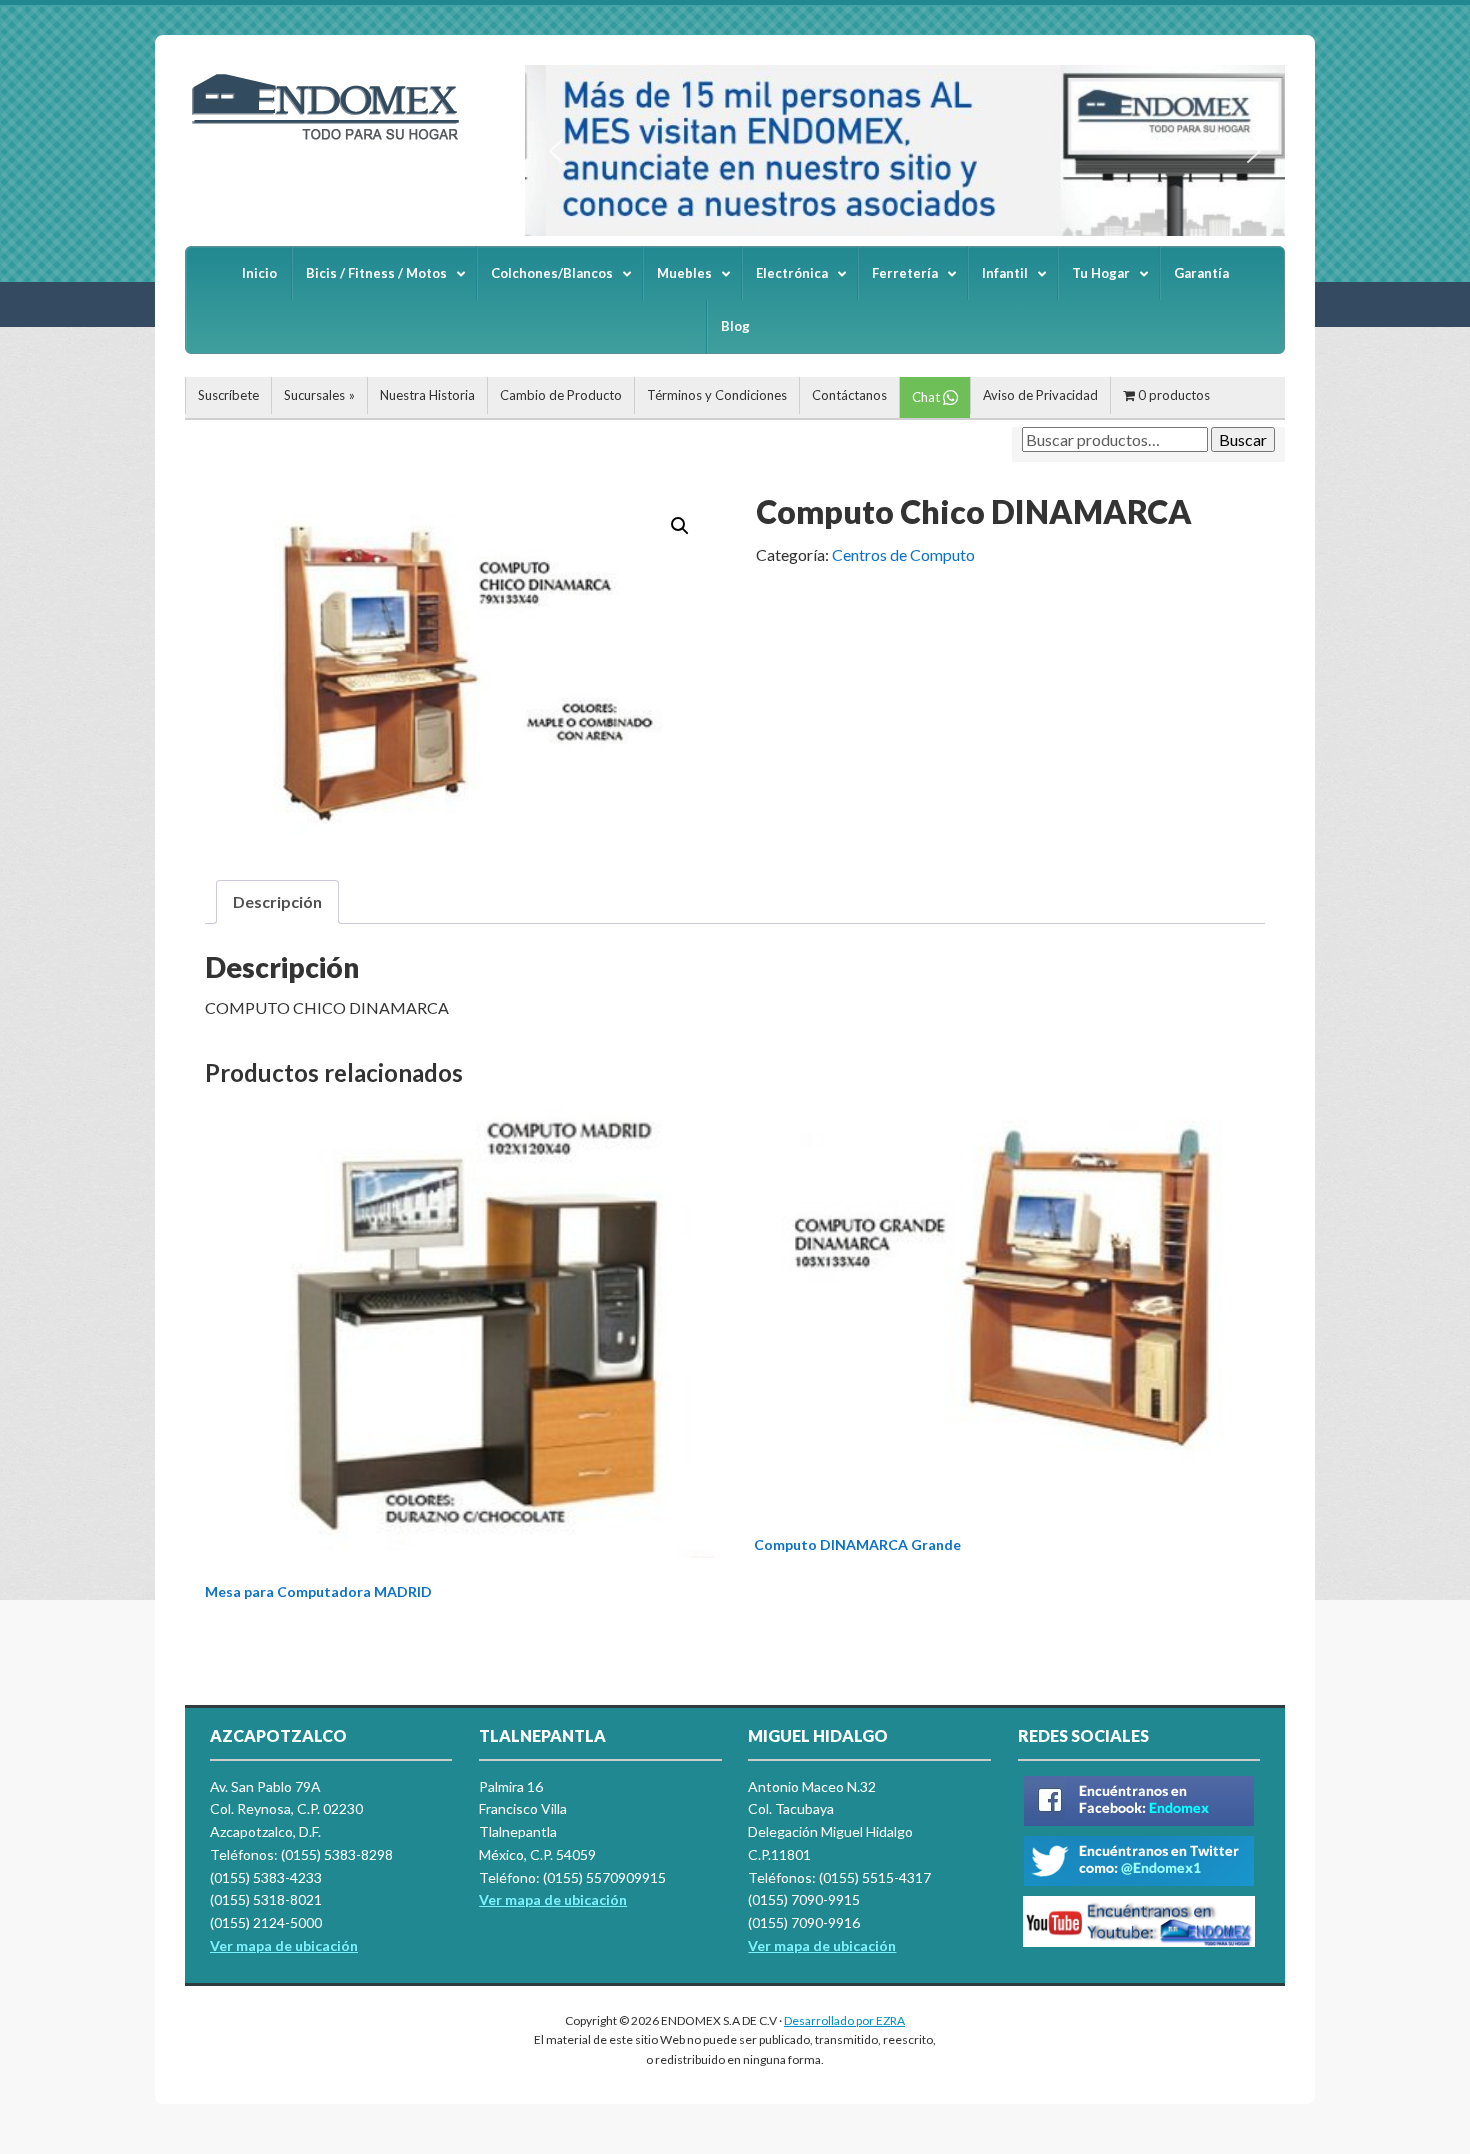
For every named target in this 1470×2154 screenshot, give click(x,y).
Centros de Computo (903, 554)
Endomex (335, 140)
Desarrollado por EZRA (844, 2020)
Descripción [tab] (277, 901)
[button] (556, 151)
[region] (905, 150)
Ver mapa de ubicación (553, 1899)
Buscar (1243, 439)
